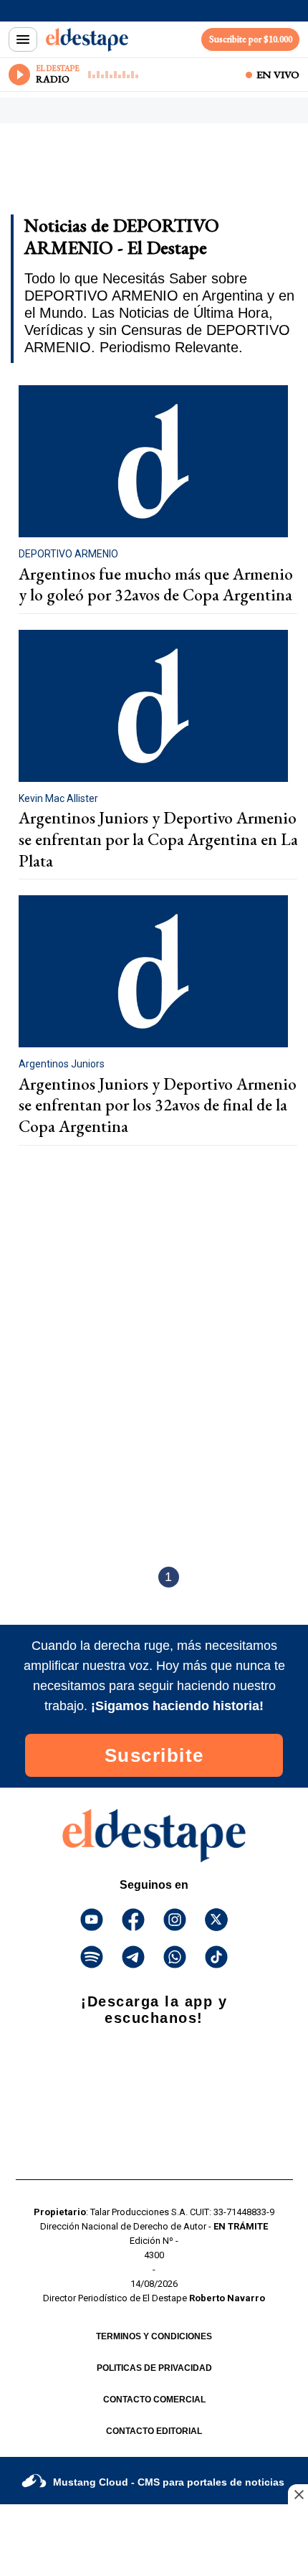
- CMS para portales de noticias (169, 2482)
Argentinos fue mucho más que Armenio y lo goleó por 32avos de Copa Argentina (156, 585)
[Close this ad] (298, 2494)
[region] (125, 174)
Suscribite (154, 1755)
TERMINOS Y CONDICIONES (154, 2336)
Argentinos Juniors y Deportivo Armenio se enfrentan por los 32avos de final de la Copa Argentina (158, 1105)
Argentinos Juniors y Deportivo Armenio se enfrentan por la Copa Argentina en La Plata (158, 839)
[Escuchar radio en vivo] (19, 75)
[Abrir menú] (23, 39)
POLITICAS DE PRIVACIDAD (154, 2368)
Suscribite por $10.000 (251, 39)
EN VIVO (278, 75)
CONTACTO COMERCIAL (154, 2400)
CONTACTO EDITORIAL (154, 2431)
